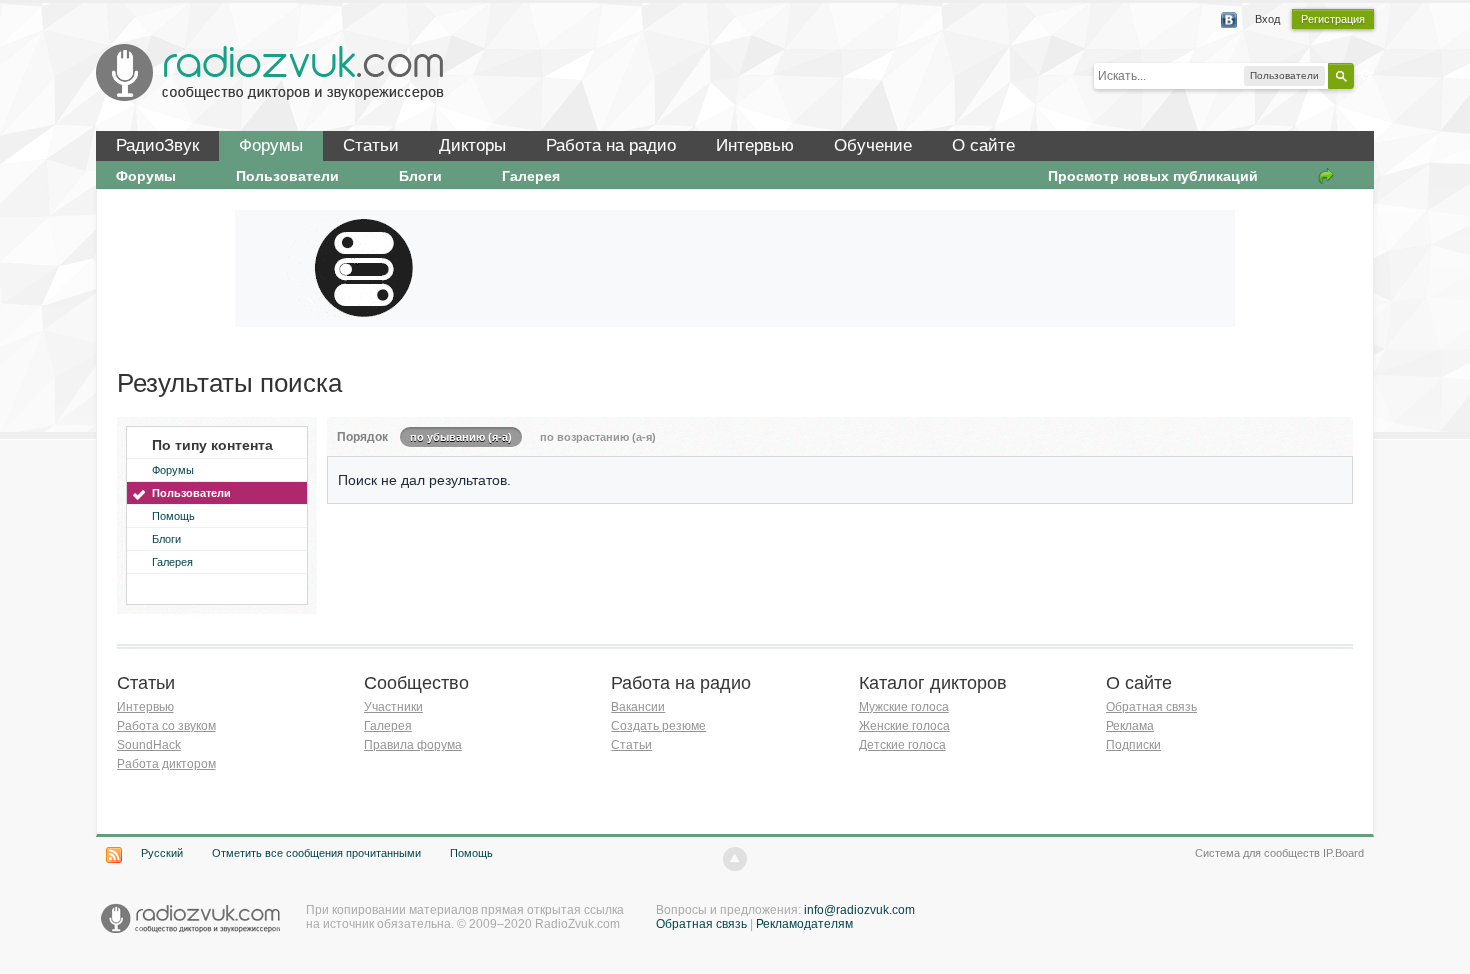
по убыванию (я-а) (461, 437)
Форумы (271, 145)
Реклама (1130, 726)
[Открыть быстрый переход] (1326, 176)
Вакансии (638, 707)
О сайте (983, 145)
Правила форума (413, 745)
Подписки (1133, 745)
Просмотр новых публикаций (1153, 176)
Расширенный (1366, 75)
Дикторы (472, 145)
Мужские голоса (904, 707)
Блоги (420, 176)
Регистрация (1333, 19)
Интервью (755, 145)
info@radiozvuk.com (859, 910)
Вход (1267, 19)
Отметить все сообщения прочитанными (316, 853)
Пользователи (287, 176)
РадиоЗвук (157, 145)
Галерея (531, 176)
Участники (393, 707)
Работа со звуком (166, 726)
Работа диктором (166, 764)
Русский (162, 853)
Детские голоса (902, 745)
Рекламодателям (804, 924)
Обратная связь (1151, 707)
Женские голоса (904, 726)
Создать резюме (658, 726)
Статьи (371, 145)
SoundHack (149, 745)
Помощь (173, 516)
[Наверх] (735, 859)
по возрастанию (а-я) (598, 437)
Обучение (873, 145)
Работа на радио (611, 145)
